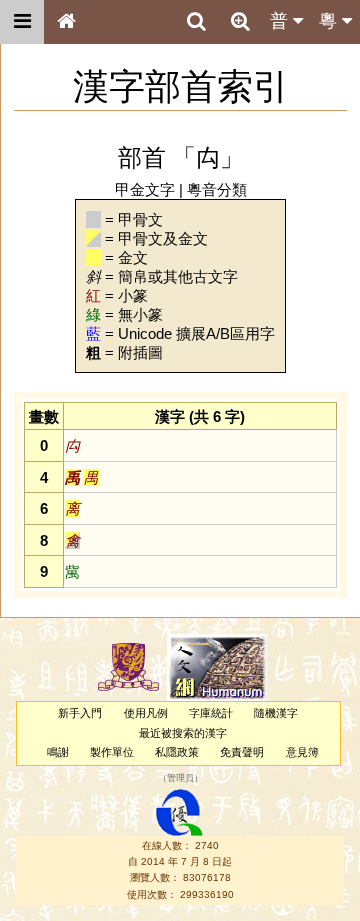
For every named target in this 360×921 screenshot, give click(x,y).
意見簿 (302, 752)
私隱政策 (177, 752)
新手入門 (80, 713)
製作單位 (112, 752)
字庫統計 (211, 713)
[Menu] (22, 22)
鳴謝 (58, 752)
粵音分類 (217, 189)
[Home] (66, 22)
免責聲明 (242, 752)
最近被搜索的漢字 (183, 733)
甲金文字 (145, 189)
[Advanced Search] (240, 21)
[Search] (196, 22)
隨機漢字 (276, 713)
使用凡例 (146, 713)
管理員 (180, 779)
